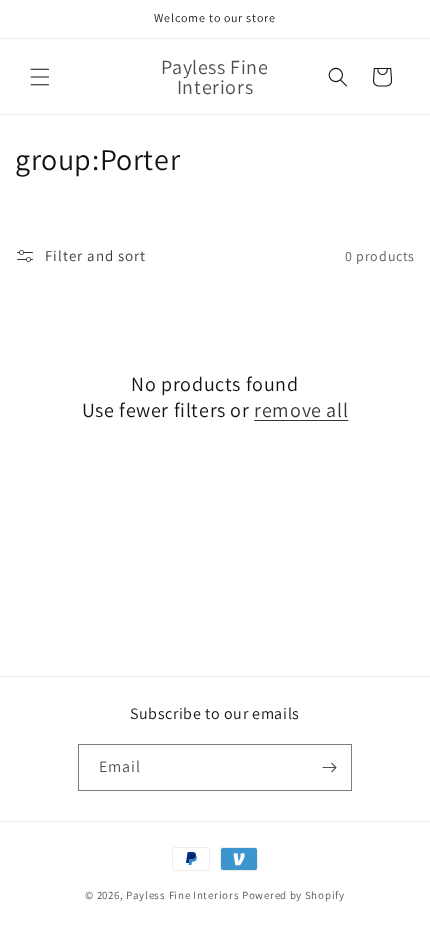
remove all (301, 410)
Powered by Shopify (293, 895)
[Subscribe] (329, 767)
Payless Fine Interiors (182, 895)
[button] (40, 77)
